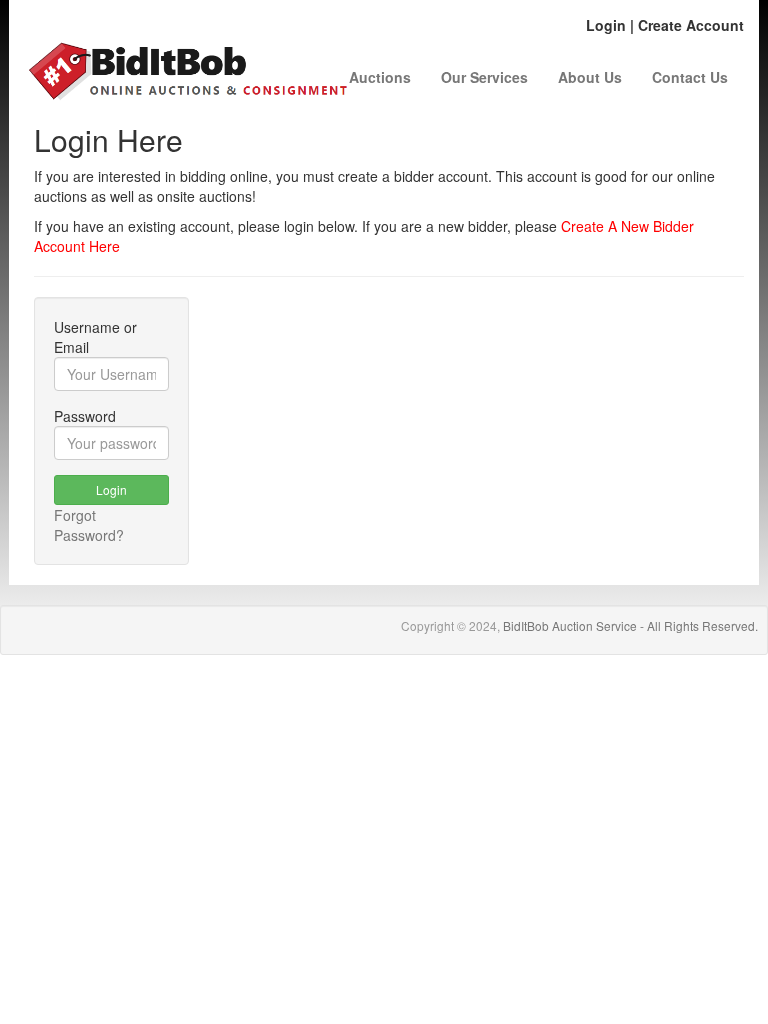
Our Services (484, 77)
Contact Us (690, 77)
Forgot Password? (89, 525)
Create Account (691, 25)
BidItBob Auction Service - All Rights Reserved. (630, 625)
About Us (590, 77)
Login (606, 25)
